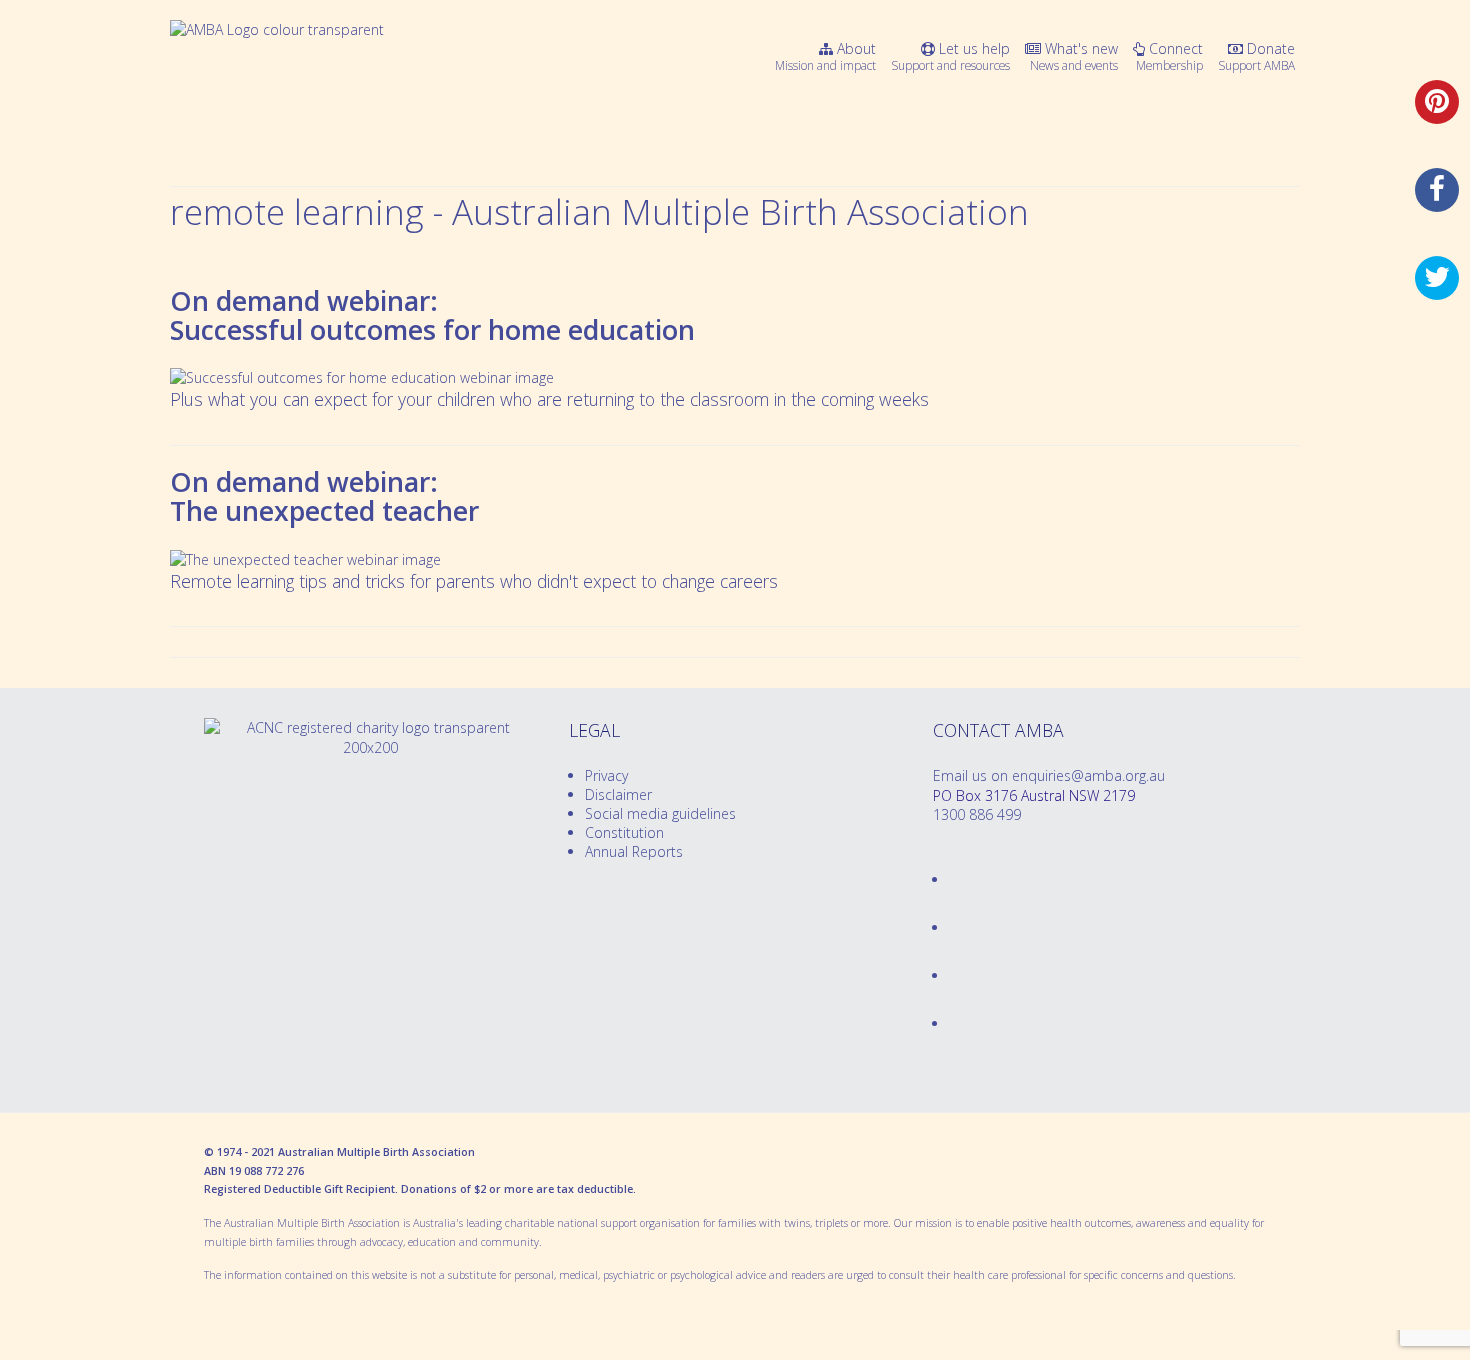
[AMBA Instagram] (951, 1023)
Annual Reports (634, 851)
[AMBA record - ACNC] (370, 747)
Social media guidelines (660, 813)
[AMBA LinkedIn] (951, 975)
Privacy (606, 775)
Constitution (624, 832)
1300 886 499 (977, 814)
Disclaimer (618, 794)
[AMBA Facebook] (951, 879)
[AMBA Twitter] (951, 927)
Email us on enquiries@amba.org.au (1049, 775)
